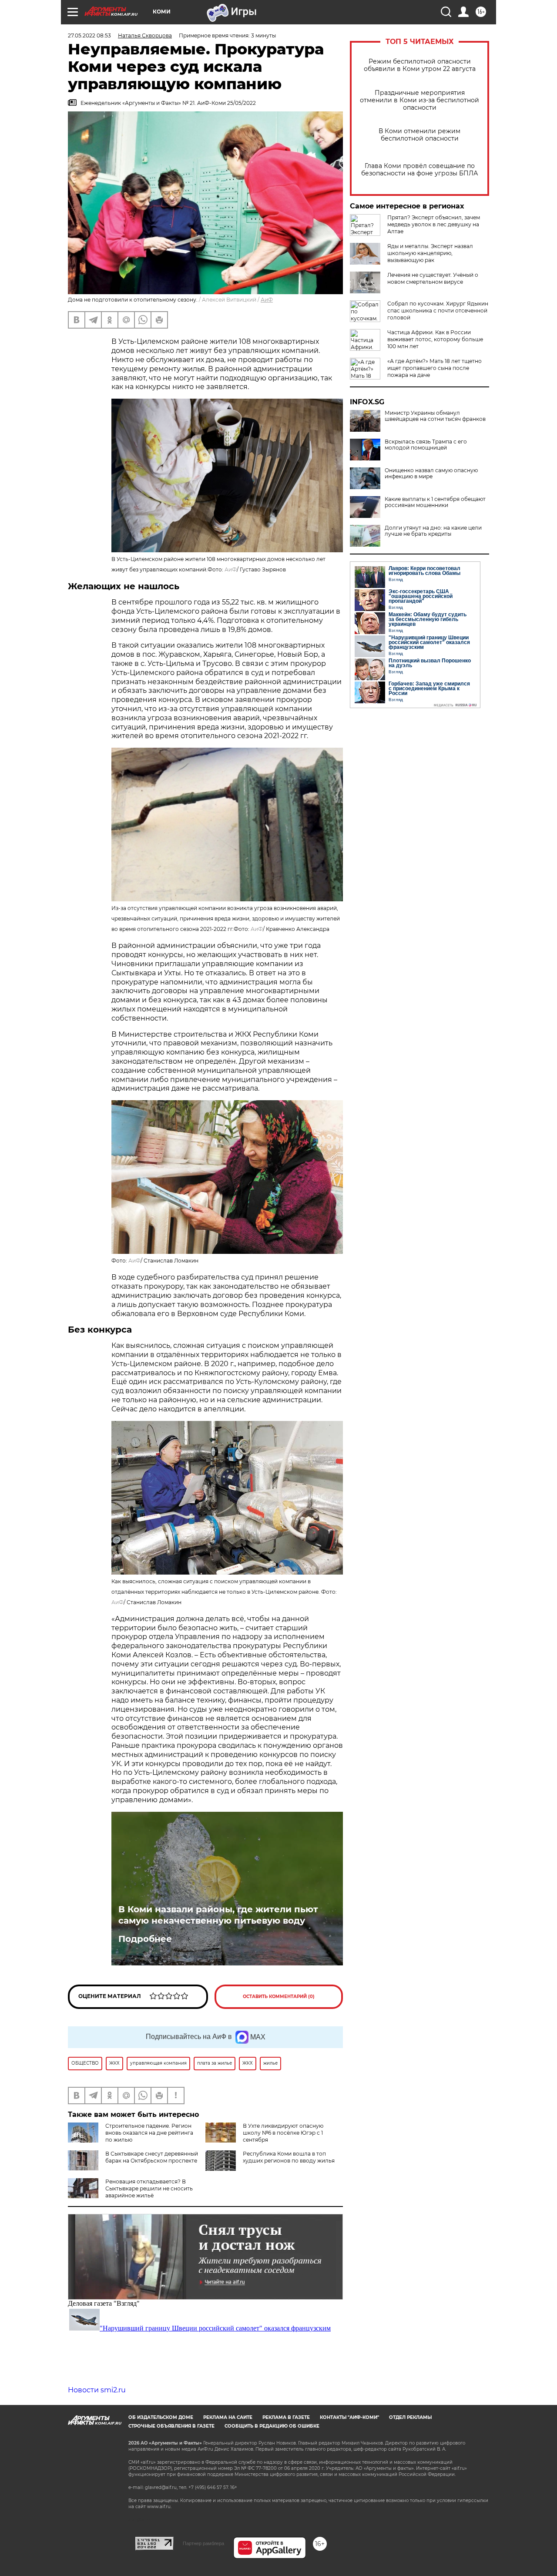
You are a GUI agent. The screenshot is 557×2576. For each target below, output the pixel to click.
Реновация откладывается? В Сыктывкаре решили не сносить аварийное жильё (149, 2188)
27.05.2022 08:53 (89, 35)
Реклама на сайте (228, 2417)
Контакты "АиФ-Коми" (349, 2417)
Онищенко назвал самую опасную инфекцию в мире (431, 474)
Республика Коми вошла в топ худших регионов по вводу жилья (289, 2157)
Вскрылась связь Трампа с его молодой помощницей (426, 445)
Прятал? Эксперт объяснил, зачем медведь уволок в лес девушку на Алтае (434, 224)
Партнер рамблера (203, 2543)
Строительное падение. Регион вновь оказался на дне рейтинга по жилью (149, 2133)
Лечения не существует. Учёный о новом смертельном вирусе (433, 278)
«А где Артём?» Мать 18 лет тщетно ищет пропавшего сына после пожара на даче (435, 368)
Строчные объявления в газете (171, 2426)
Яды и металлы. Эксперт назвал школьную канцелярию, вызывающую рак (430, 253)
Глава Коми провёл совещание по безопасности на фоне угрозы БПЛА (419, 170)
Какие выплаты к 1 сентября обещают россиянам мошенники (435, 502)
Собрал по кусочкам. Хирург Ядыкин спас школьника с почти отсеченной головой (438, 311)
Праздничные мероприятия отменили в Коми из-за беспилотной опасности (419, 100)
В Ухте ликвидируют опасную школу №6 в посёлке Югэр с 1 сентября (283, 2133)
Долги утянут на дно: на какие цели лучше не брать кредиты (433, 531)
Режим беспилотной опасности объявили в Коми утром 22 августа (420, 65)
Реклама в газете (286, 2417)
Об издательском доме (161, 2417)
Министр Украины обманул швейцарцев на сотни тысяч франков (435, 416)
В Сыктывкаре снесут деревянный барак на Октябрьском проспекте (152, 2157)
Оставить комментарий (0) (279, 1997)
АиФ (267, 300)
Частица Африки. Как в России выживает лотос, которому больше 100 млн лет (435, 339)
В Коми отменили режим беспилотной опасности (419, 135)
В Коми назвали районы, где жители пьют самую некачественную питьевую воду (218, 1915)
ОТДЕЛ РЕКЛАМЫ (410, 2417)
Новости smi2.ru (97, 2390)
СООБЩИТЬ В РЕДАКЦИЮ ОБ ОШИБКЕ (272, 2426)
